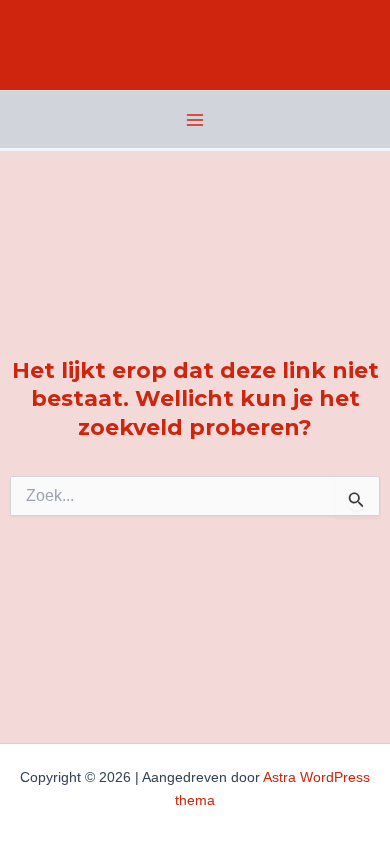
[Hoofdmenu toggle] (195, 120)
